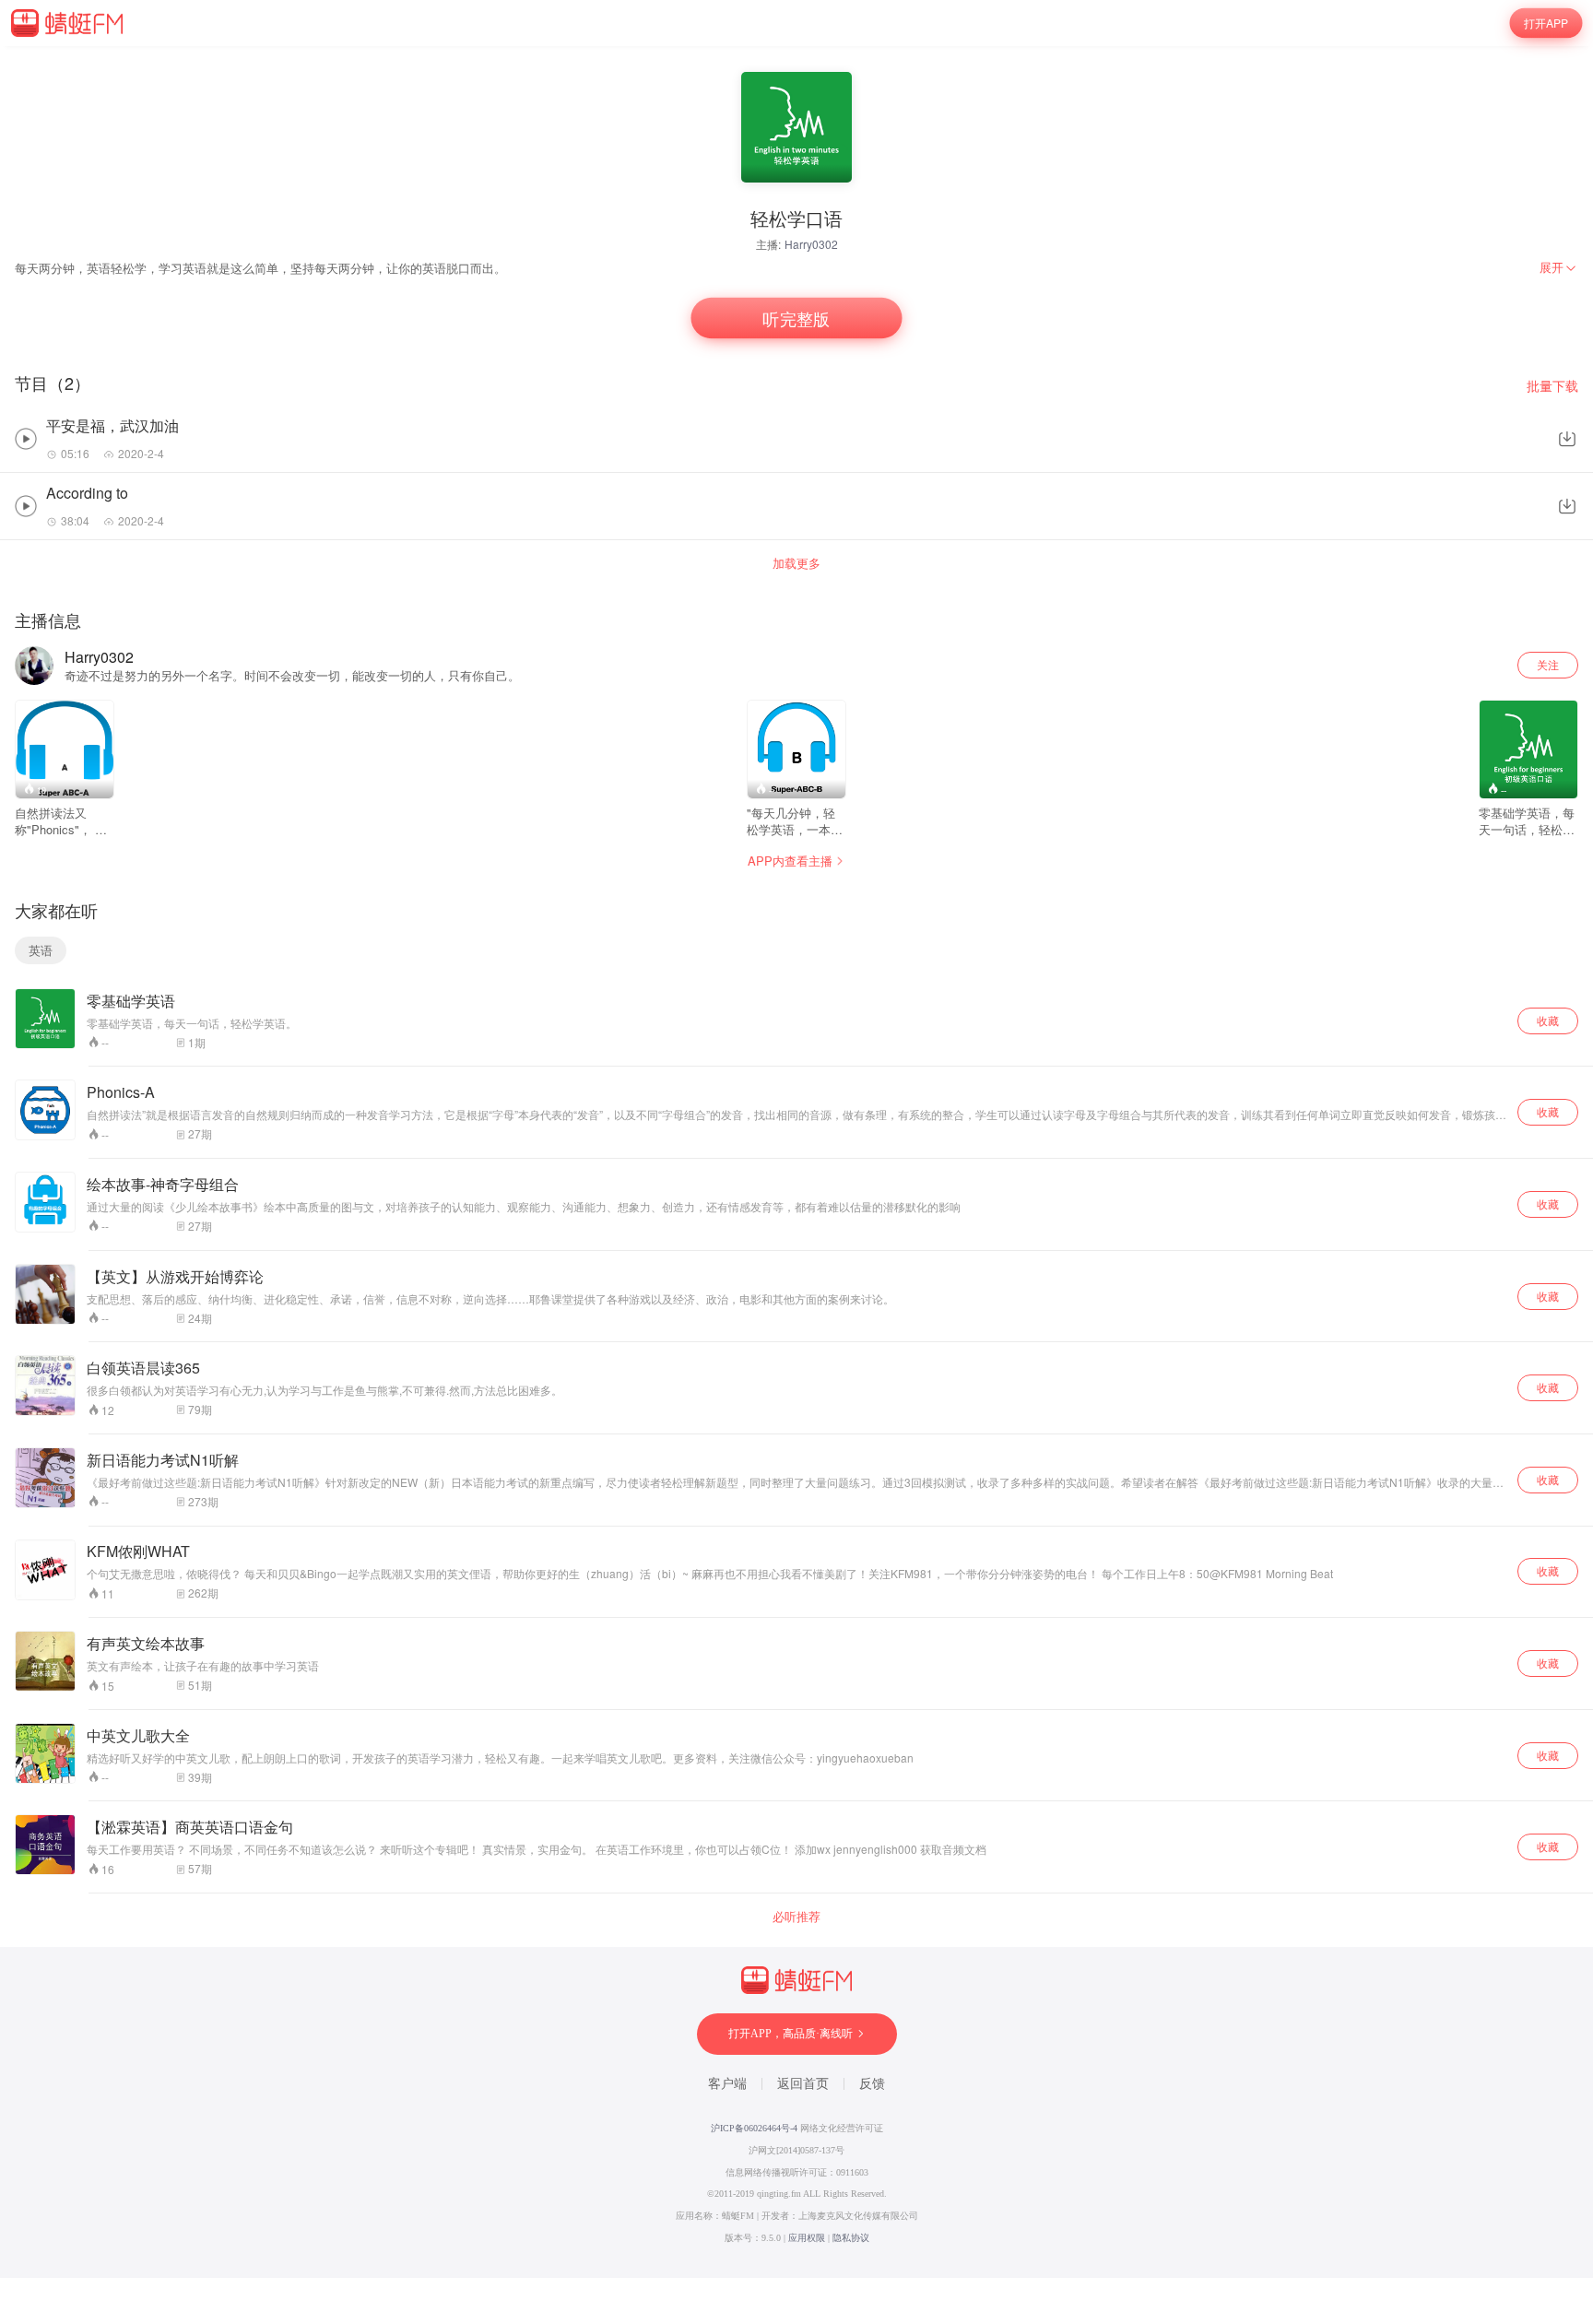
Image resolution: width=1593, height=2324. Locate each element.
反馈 (872, 2084)
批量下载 (1552, 386)
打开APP (1546, 23)
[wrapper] (796, 1162)
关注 (1548, 664)
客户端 (727, 2084)
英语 (41, 950)
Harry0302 (811, 244)
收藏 (1548, 1020)
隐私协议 (851, 2238)
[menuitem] (1559, 267)
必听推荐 (796, 1917)
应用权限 (807, 2238)
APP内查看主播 (790, 861)
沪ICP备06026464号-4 (754, 2128)
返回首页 (803, 2084)
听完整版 (796, 319)
